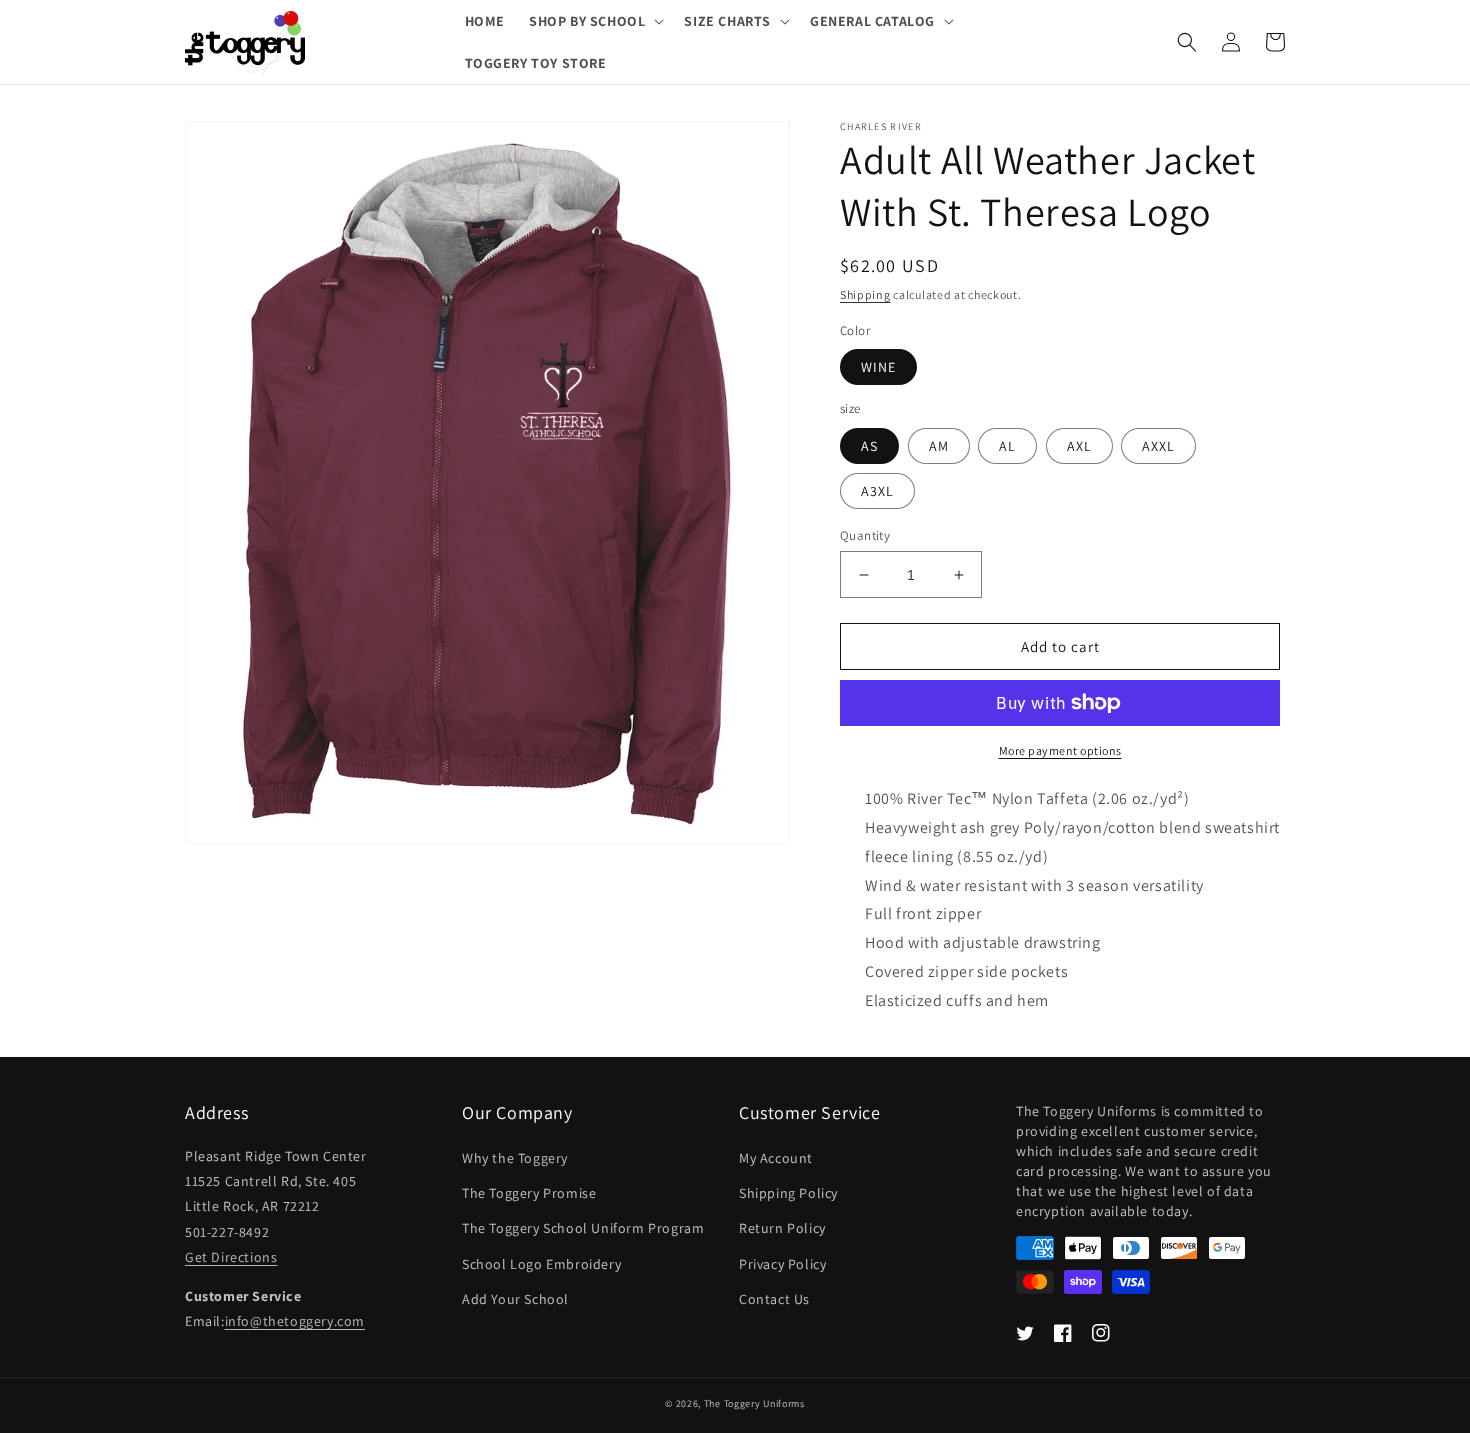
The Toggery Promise (529, 1193)
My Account (776, 1158)
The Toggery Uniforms (754, 1403)
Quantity (865, 535)
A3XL (877, 491)
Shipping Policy (788, 1193)
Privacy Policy (782, 1264)
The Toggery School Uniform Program (583, 1228)
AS (869, 446)
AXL (1079, 446)
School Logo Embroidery (541, 1264)
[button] (594, 21)
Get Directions (231, 1257)
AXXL (1158, 446)
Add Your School (515, 1299)
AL (1007, 446)
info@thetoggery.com (295, 1321)
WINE (878, 367)
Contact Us (774, 1299)
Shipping (865, 294)
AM (939, 446)
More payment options (1060, 750)
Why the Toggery (515, 1158)
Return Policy (782, 1228)
